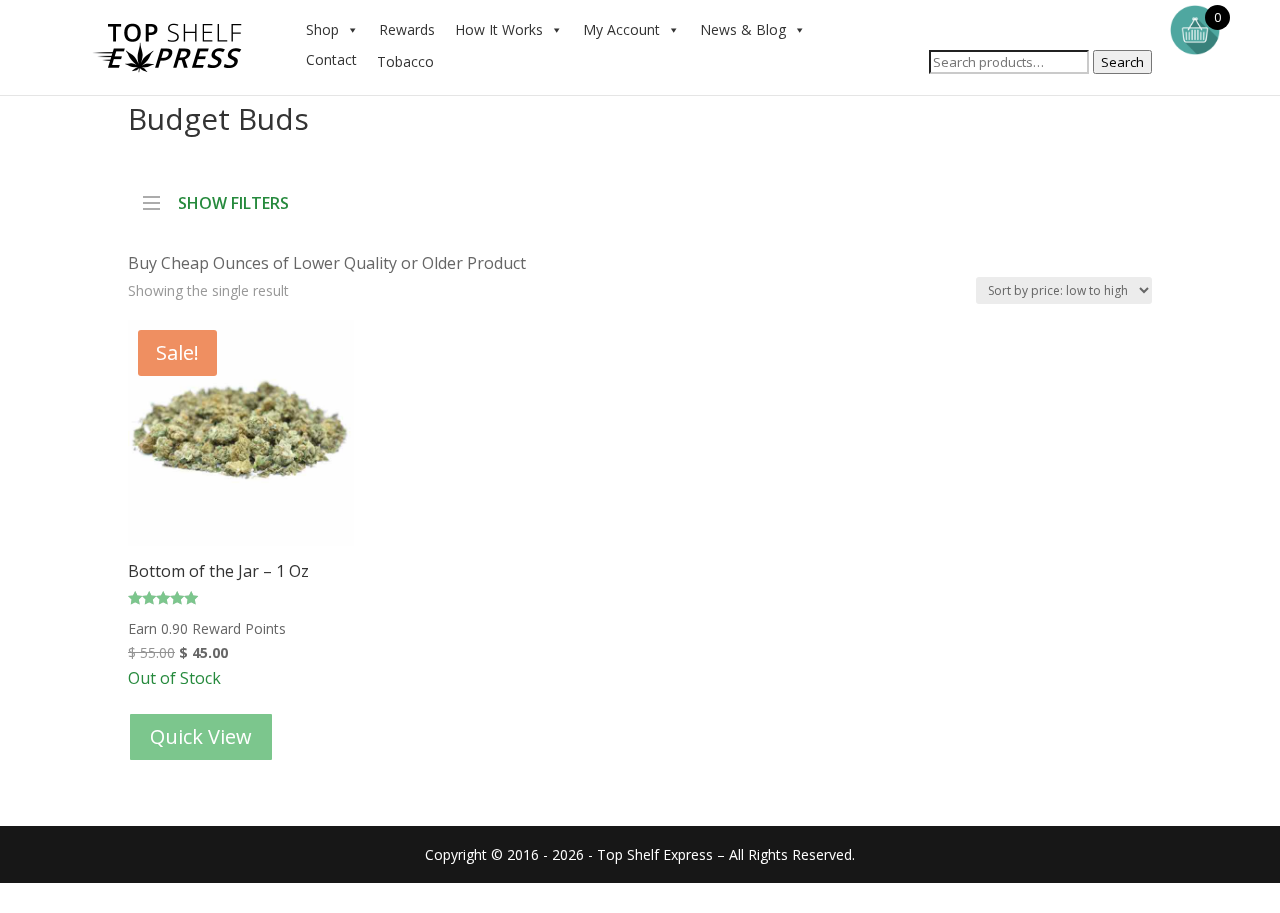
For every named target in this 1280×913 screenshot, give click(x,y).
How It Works (499, 29)
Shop (322, 29)
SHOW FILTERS (233, 201)
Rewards (407, 29)
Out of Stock (218, 504)
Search (1122, 62)
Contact (331, 59)
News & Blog (743, 29)
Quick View (201, 736)
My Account (621, 29)
